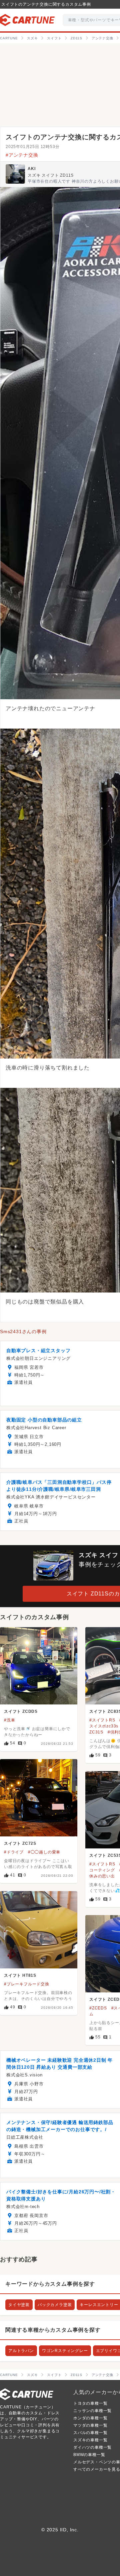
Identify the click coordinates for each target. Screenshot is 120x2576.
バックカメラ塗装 (55, 2305)
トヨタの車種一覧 (90, 2403)
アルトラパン (21, 2351)
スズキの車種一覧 (90, 2440)
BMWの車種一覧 (89, 2455)
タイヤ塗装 (19, 2305)
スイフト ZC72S (20, 1843)
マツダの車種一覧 (90, 2425)
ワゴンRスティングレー (65, 2351)
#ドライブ (14, 1852)
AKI (31, 169)
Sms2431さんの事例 (23, 1331)
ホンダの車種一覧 (90, 2418)
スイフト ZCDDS (21, 1711)
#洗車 (9, 1720)
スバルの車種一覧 (90, 2433)
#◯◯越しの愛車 (44, 1852)
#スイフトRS (102, 1720)
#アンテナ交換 (22, 155)
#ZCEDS (98, 2008)
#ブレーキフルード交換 (27, 1984)
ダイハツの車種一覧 (92, 2447)
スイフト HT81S (20, 1975)
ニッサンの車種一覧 (92, 2411)
